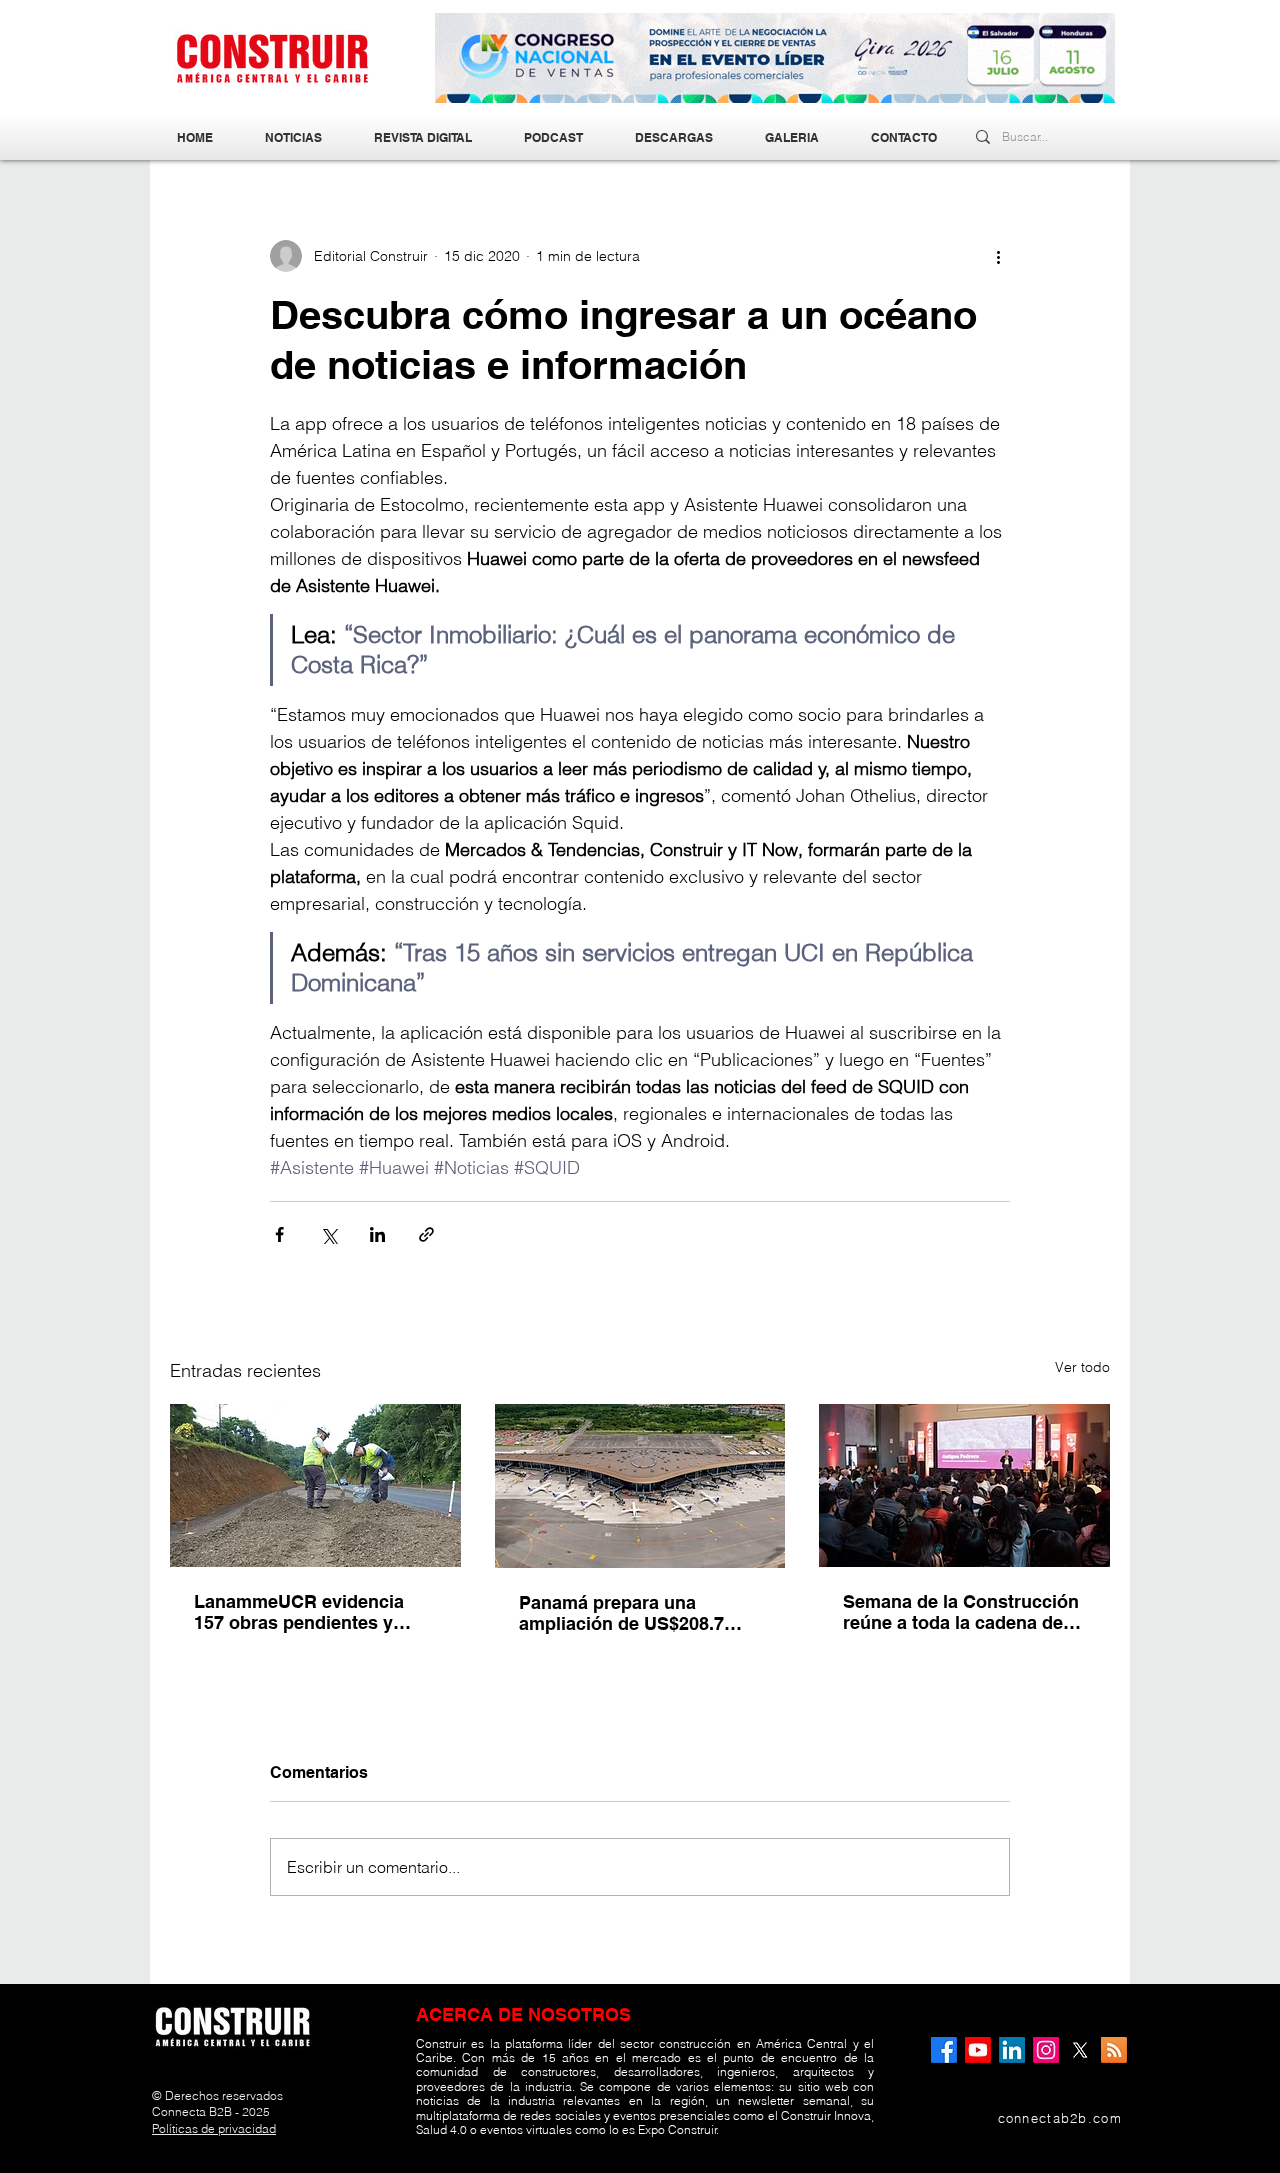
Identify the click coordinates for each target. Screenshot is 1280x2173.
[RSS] (1114, 2050)
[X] (1080, 2050)
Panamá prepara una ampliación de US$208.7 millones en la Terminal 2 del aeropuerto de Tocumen (640, 1613)
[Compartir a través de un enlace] (426, 1234)
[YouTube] (978, 2050)
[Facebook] (944, 2050)
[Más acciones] (998, 256)
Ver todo (1082, 1367)
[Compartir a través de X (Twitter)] (328, 1234)
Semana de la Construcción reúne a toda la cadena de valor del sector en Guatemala (961, 1612)
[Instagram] (1046, 2050)
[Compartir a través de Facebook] (279, 1234)
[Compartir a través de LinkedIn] (377, 1234)
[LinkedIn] (1012, 2050)
